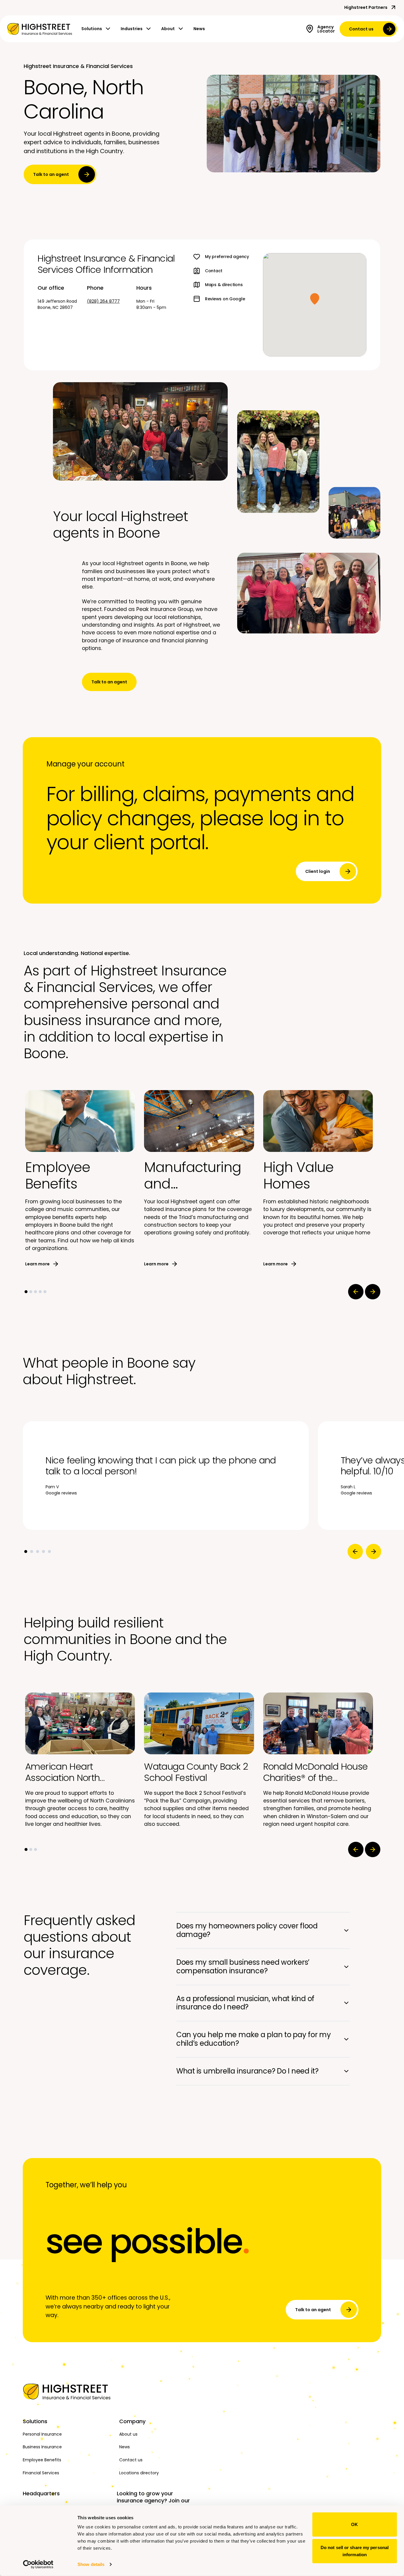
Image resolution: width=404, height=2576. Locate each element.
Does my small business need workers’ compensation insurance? (243, 1967)
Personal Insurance (42, 2434)
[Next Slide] (373, 1292)
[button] (315, 299)
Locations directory (139, 2473)
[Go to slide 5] (45, 1292)
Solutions (92, 29)
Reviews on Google (225, 299)
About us (128, 2434)
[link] (40, 29)
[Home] (68, 2392)
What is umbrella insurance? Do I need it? (247, 2071)
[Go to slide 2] (31, 1292)
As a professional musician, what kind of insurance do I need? (245, 2003)
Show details (91, 2564)
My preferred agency (227, 257)
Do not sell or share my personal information (355, 2551)
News (199, 29)
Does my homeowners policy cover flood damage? (247, 1930)
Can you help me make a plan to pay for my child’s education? (254, 2039)
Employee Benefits (42, 2460)
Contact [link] (214, 271)
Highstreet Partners (366, 7)
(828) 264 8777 (103, 301)
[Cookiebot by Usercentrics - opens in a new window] (38, 2564)
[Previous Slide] (356, 1292)
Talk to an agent (51, 174)
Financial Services (41, 2473)
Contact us (361, 29)
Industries (132, 29)
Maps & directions (224, 285)
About (168, 29)
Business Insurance (42, 2447)
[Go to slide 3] (35, 1292)
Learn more (37, 1264)
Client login (318, 871)
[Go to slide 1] (26, 1292)
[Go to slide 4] (40, 1292)
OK (354, 2524)
